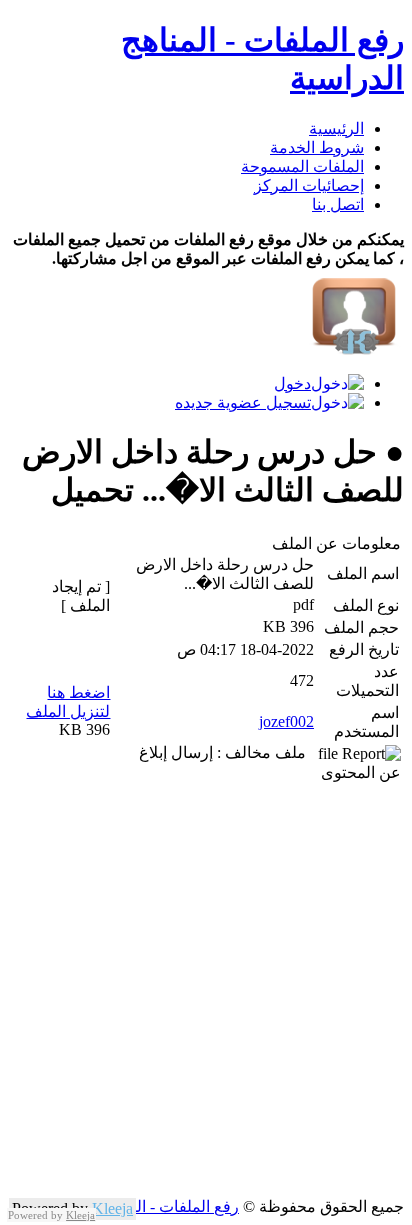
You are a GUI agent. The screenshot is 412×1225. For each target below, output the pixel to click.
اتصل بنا (338, 204)
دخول (292, 383)
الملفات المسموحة (302, 166)
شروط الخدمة (317, 147)
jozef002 (286, 721)
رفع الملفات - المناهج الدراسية (139, 1206)
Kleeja (112, 1208)
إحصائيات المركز (309, 185)
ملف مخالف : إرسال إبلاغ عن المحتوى (270, 762)
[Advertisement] (206, 991)
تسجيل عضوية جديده (243, 402)
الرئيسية (336, 128)
